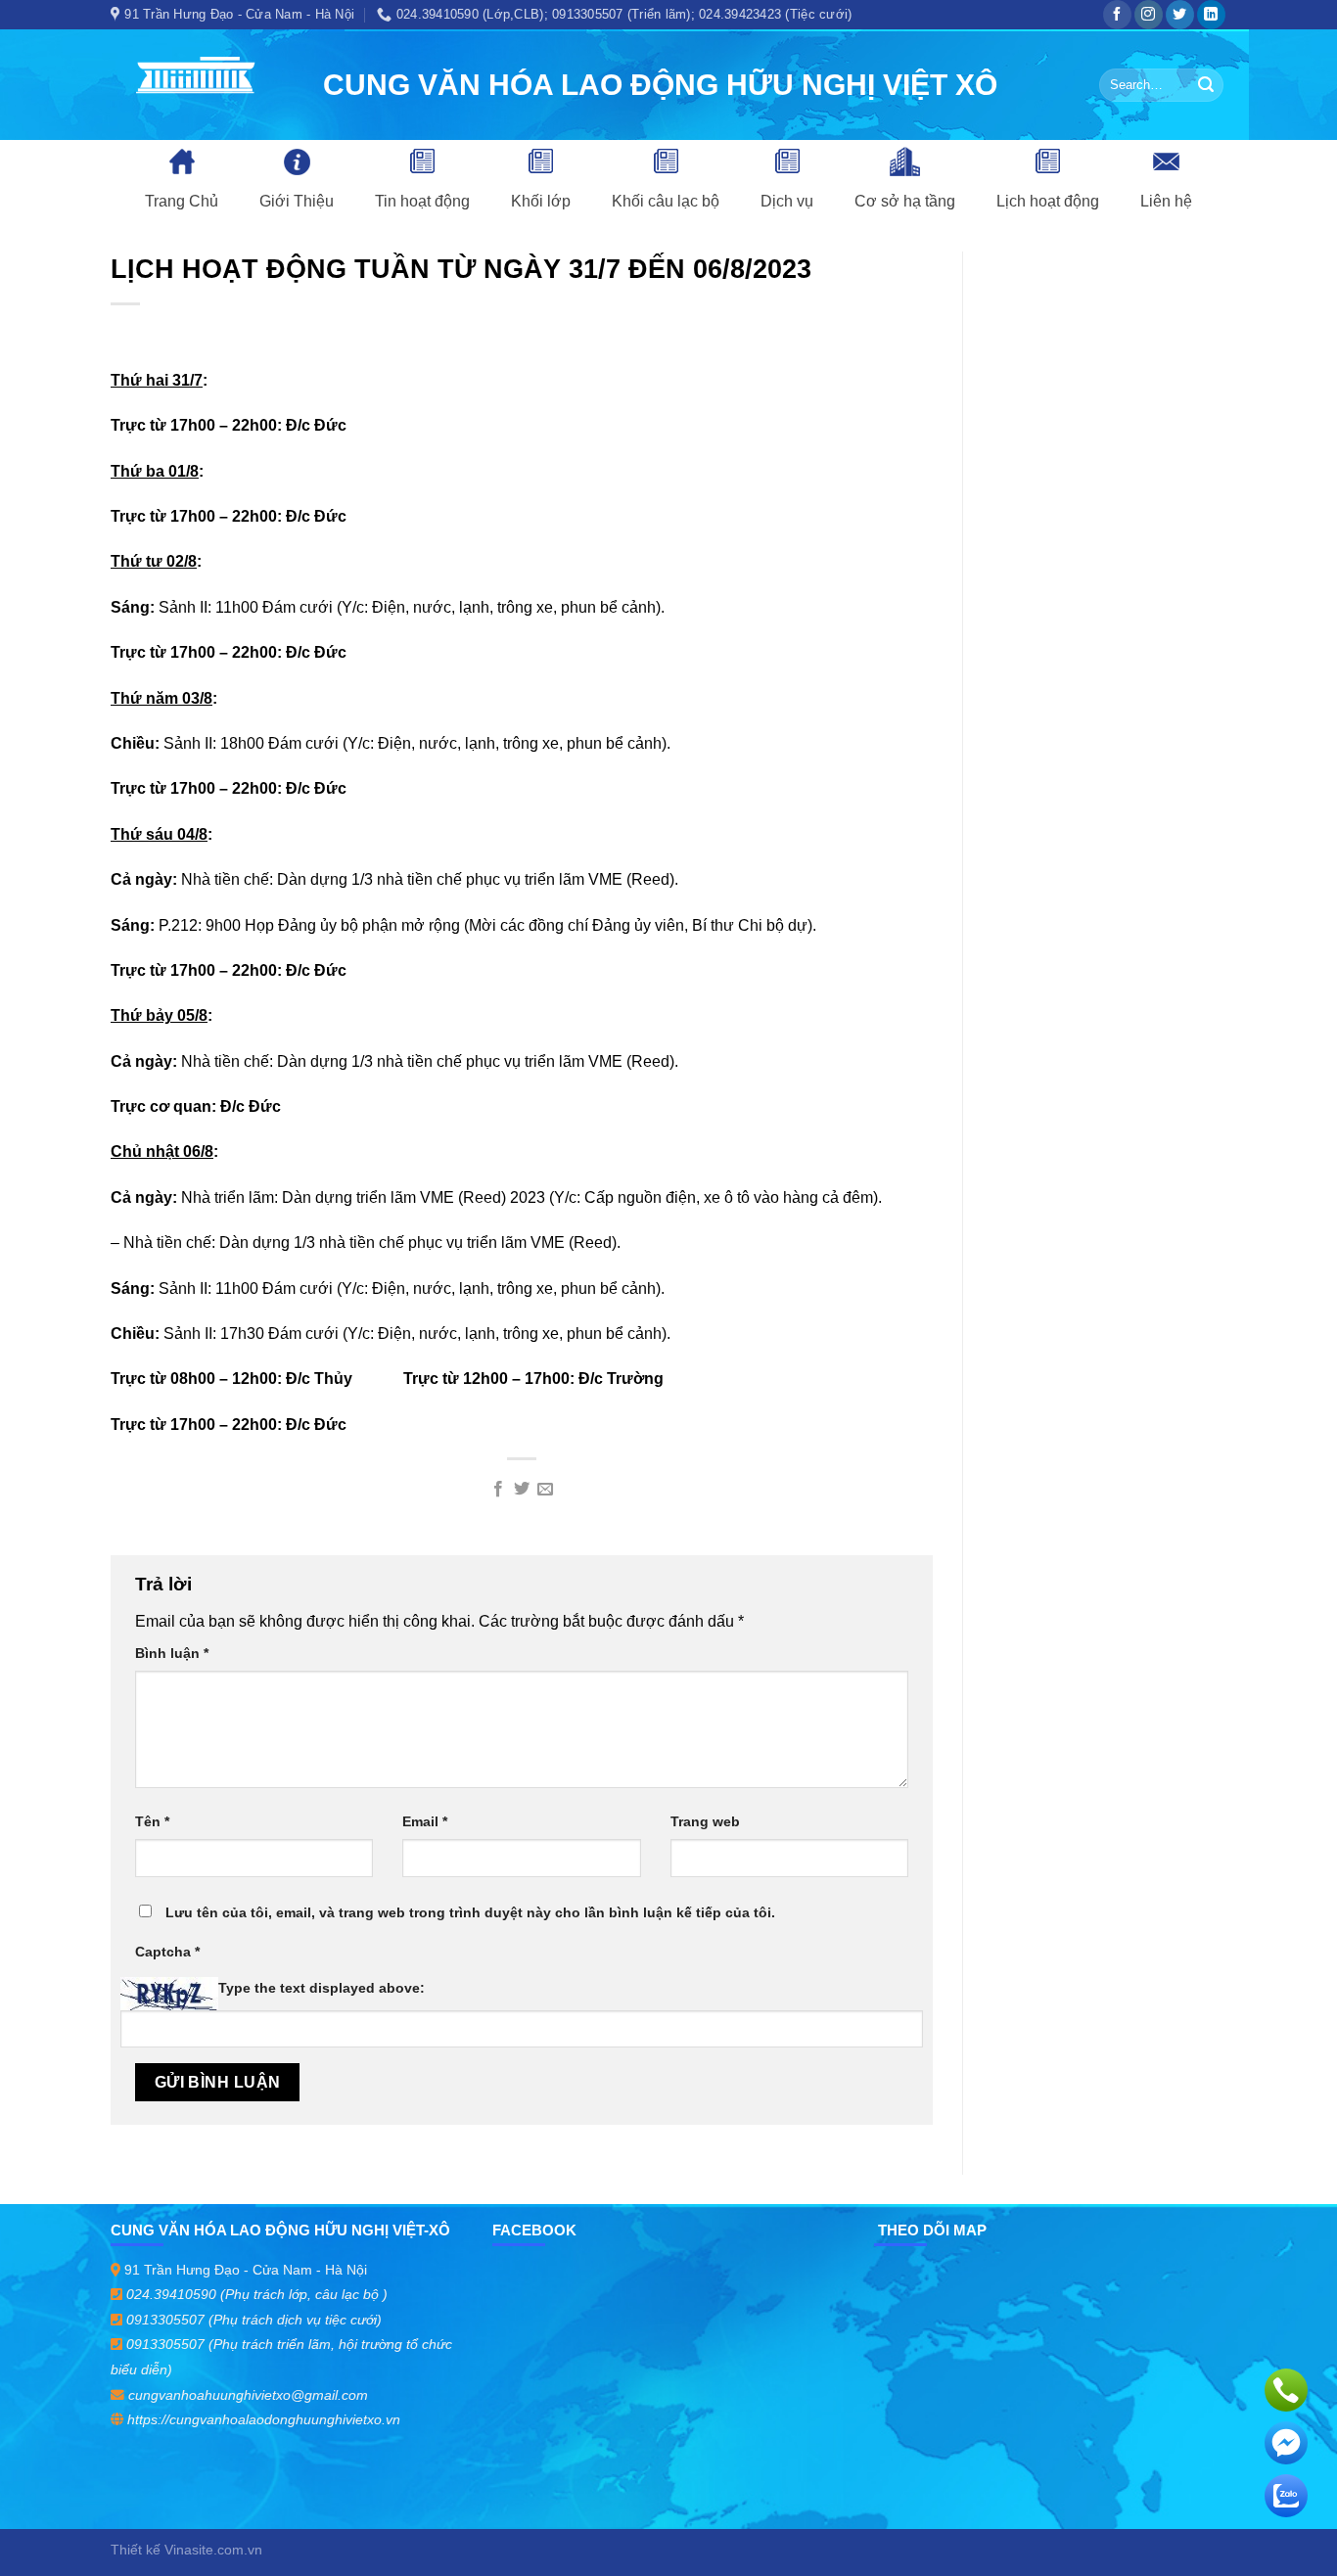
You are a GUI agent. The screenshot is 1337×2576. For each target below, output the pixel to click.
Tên (152, 1821)
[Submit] (1206, 85)
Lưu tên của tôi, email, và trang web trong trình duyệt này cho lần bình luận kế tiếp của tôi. (470, 1912)
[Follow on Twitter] (1180, 15)
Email (425, 1821)
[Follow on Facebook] (1117, 15)
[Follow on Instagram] (1149, 15)
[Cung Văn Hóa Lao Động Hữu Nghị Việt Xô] (202, 85)
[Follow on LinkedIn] (1211, 15)
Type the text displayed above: (322, 1988)
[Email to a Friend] (545, 1490)
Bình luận (172, 1653)
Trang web (705, 1821)
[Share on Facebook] (497, 1490)
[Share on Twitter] (522, 1490)
